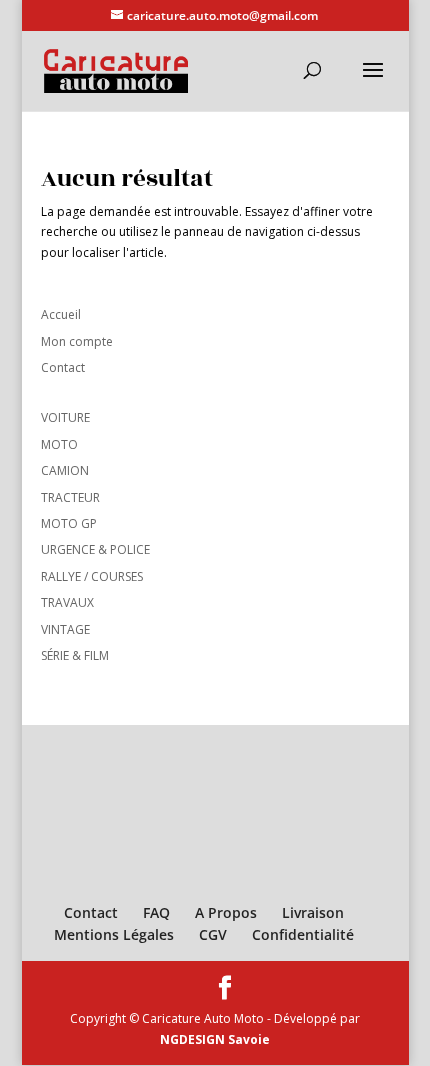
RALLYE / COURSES (92, 576)
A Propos (226, 912)
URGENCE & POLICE (95, 549)
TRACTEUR (70, 497)
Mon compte (77, 341)
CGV (213, 934)
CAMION (65, 470)
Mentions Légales (114, 934)
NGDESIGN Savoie (215, 1039)
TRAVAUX (67, 602)
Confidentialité (303, 934)
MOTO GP (69, 523)
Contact (63, 367)
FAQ (156, 912)
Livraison (313, 912)
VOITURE (65, 417)
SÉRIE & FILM (75, 655)
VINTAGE (65, 629)
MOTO (59, 444)
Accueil (61, 314)
